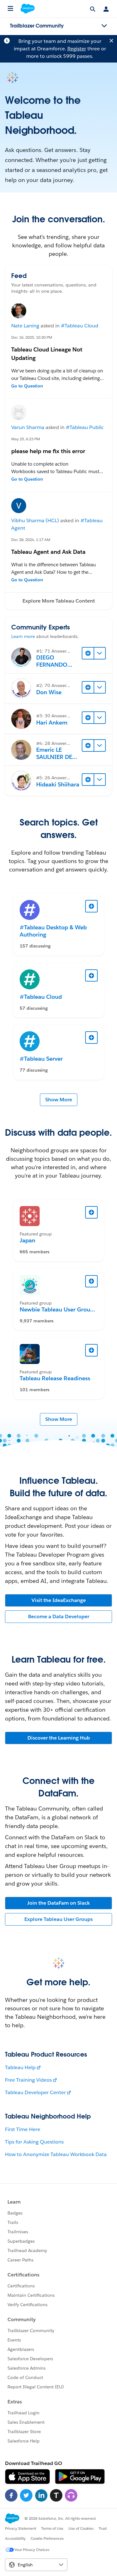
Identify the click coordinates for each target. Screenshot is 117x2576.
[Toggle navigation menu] (104, 26)
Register (77, 49)
